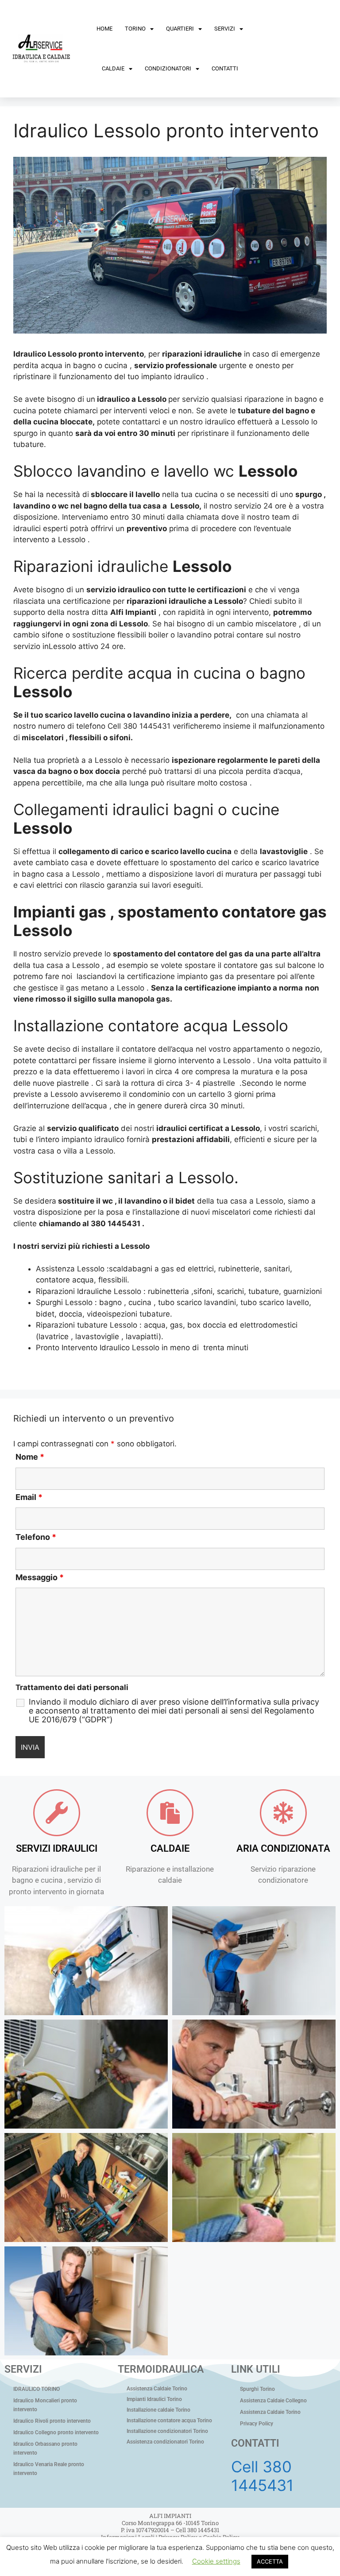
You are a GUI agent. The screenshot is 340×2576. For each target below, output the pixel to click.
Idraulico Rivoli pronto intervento (52, 2421)
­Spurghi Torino (257, 2389)
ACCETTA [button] (270, 2561)
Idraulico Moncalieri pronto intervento (45, 2405)
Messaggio (40, 1577)
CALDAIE (170, 1848)
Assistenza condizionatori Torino (165, 2442)
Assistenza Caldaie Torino (157, 2389)
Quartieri (180, 29)
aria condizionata (283, 1848)
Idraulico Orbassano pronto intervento (45, 2448)
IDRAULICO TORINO (37, 2389)
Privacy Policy (257, 2424)
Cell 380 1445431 (262, 2476)
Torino (135, 29)
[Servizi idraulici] (57, 1813)
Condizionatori (168, 68)
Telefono (36, 1537)
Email (29, 1497)
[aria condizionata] (283, 1813)
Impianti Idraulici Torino (154, 2399)
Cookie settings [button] (216, 2561)
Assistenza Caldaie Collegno (273, 2401)
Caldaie (113, 68)
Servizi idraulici (57, 1848)
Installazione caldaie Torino (158, 2410)
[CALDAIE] (170, 1813)
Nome (30, 1457)
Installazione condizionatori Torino (167, 2431)
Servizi (225, 29)
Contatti (225, 68)
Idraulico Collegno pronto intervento (56, 2432)
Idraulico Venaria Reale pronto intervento (49, 2469)
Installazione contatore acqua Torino (169, 2421)
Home (104, 29)
